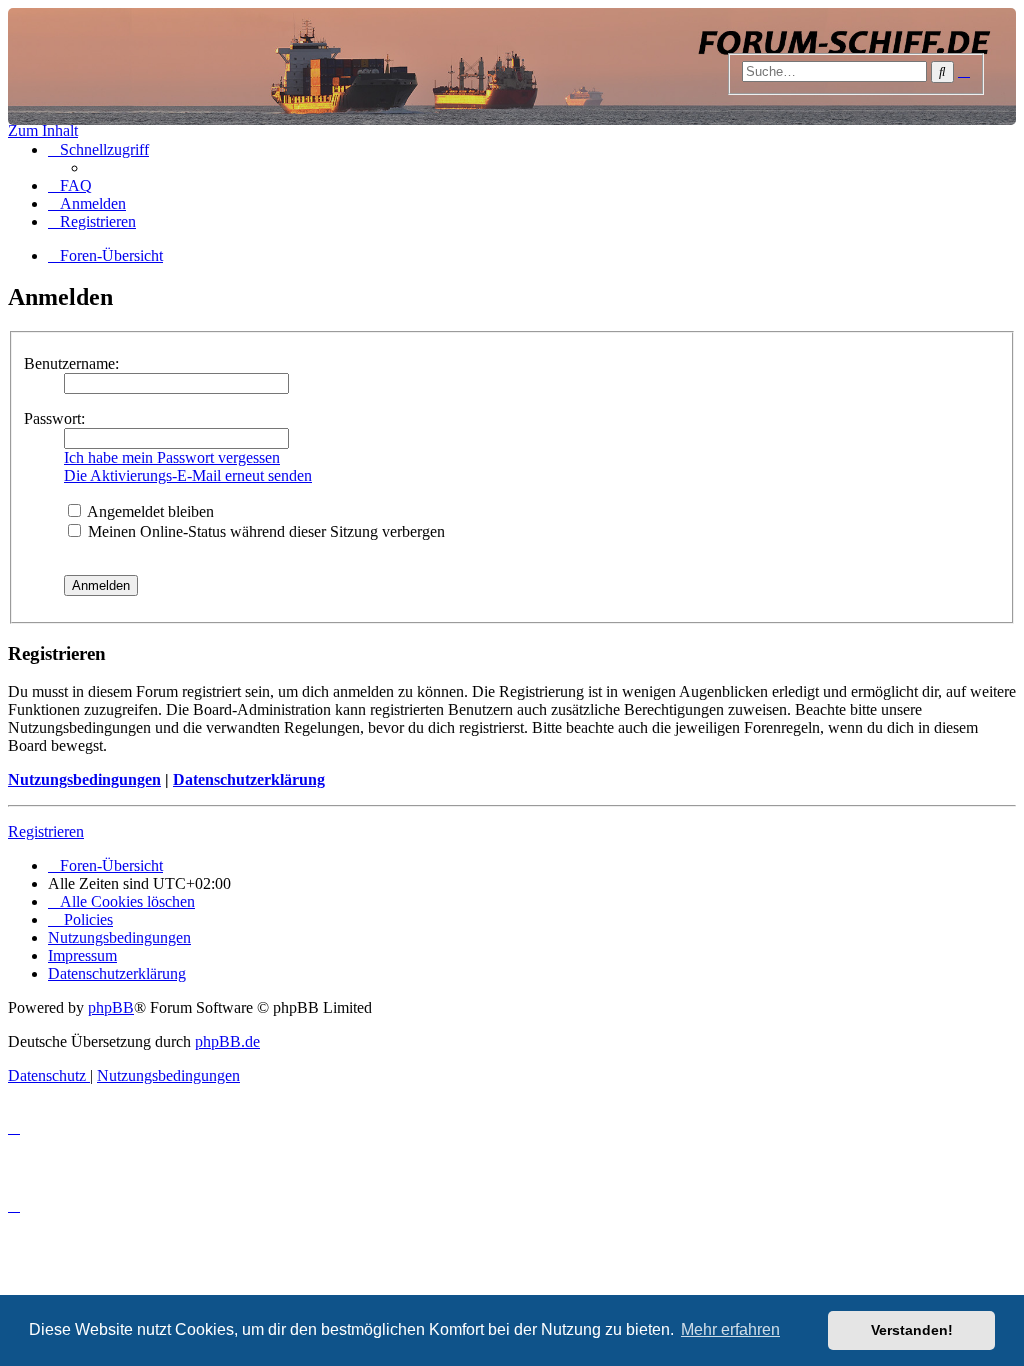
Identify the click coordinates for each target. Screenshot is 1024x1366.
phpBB (111, 1007)
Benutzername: (71, 363)
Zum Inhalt (43, 130)
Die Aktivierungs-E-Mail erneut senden (188, 475)
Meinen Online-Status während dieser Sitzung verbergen (264, 531)
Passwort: (54, 418)
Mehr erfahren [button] (730, 1329)
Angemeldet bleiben (149, 511)
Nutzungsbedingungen (84, 779)
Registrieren (46, 831)
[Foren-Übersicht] (512, 66)
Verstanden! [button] (912, 1330)
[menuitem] (70, 185)
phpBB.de (227, 1041)
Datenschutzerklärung (249, 779)
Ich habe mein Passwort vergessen (172, 457)
